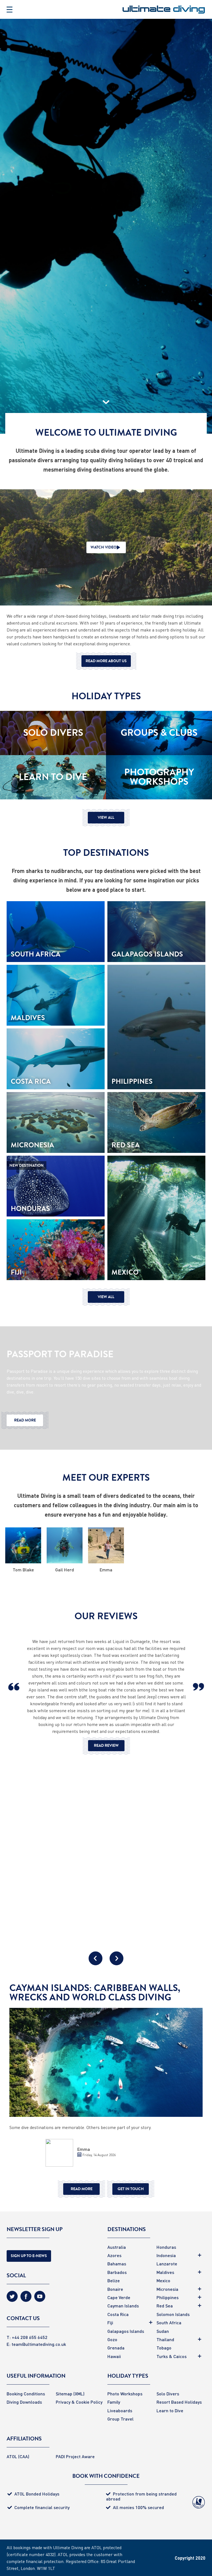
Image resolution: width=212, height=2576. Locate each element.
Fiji (110, 2322)
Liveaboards (120, 2410)
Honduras (166, 2247)
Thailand (165, 2339)
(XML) (79, 2394)
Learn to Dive (170, 2410)
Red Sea (165, 2306)
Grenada (116, 2348)
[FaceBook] (26, 2298)
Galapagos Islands (126, 2331)
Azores (114, 2255)
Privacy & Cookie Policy (79, 2402)
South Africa (169, 2322)
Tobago (164, 2348)
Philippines (168, 2297)
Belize (114, 2280)
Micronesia (167, 2289)
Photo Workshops (125, 2394)
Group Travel (120, 2419)
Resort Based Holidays (179, 2402)
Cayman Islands (123, 2306)
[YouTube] (40, 2298)
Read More (25, 1420)
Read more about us (106, 661)
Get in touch (131, 2189)
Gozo (112, 2339)
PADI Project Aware (75, 2456)
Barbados (117, 2272)
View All (106, 817)
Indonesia (166, 2255)
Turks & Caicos (172, 2356)
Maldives (165, 2272)
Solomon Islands (173, 2314)
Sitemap (64, 2394)
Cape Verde (119, 2297)
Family (114, 2402)
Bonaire (115, 2289)
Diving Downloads (24, 2402)
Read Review (106, 1746)
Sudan (163, 2331)
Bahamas (117, 2264)
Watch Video (104, 547)
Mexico (163, 2280)
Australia (117, 2247)
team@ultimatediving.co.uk (39, 2344)
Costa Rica (118, 2314)
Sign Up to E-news (29, 2256)
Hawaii (114, 2356)
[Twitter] (12, 2298)
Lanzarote (167, 2264)
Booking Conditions (26, 2394)
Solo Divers (168, 2394)
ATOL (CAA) (18, 2456)
